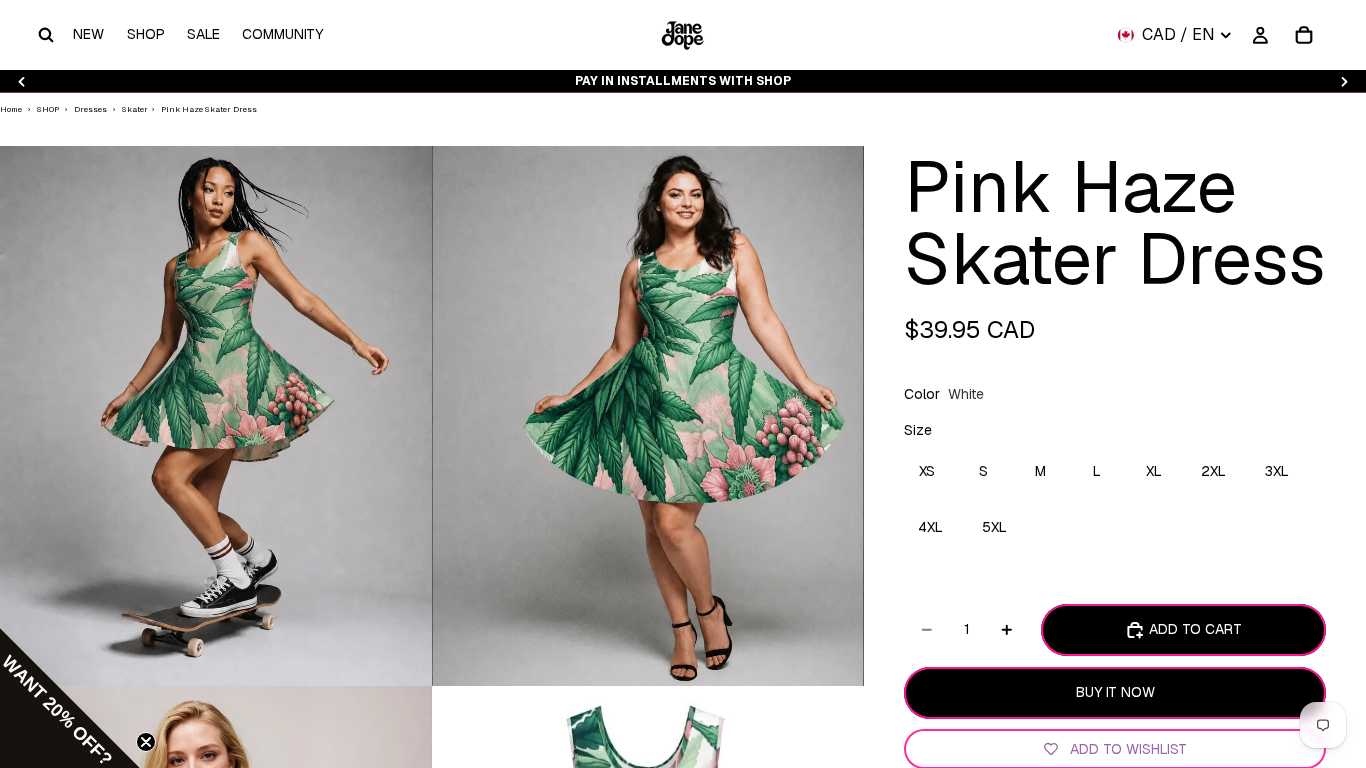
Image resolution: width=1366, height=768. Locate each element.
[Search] (46, 35)
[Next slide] (1344, 81)
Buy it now (1115, 692)
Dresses (90, 109)
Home (11, 109)
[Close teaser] (146, 742)
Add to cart (1195, 629)
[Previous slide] (22, 81)
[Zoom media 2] (648, 416)
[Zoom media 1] (216, 416)
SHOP (48, 109)
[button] (70, 698)
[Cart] (1304, 35)
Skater (136, 109)
